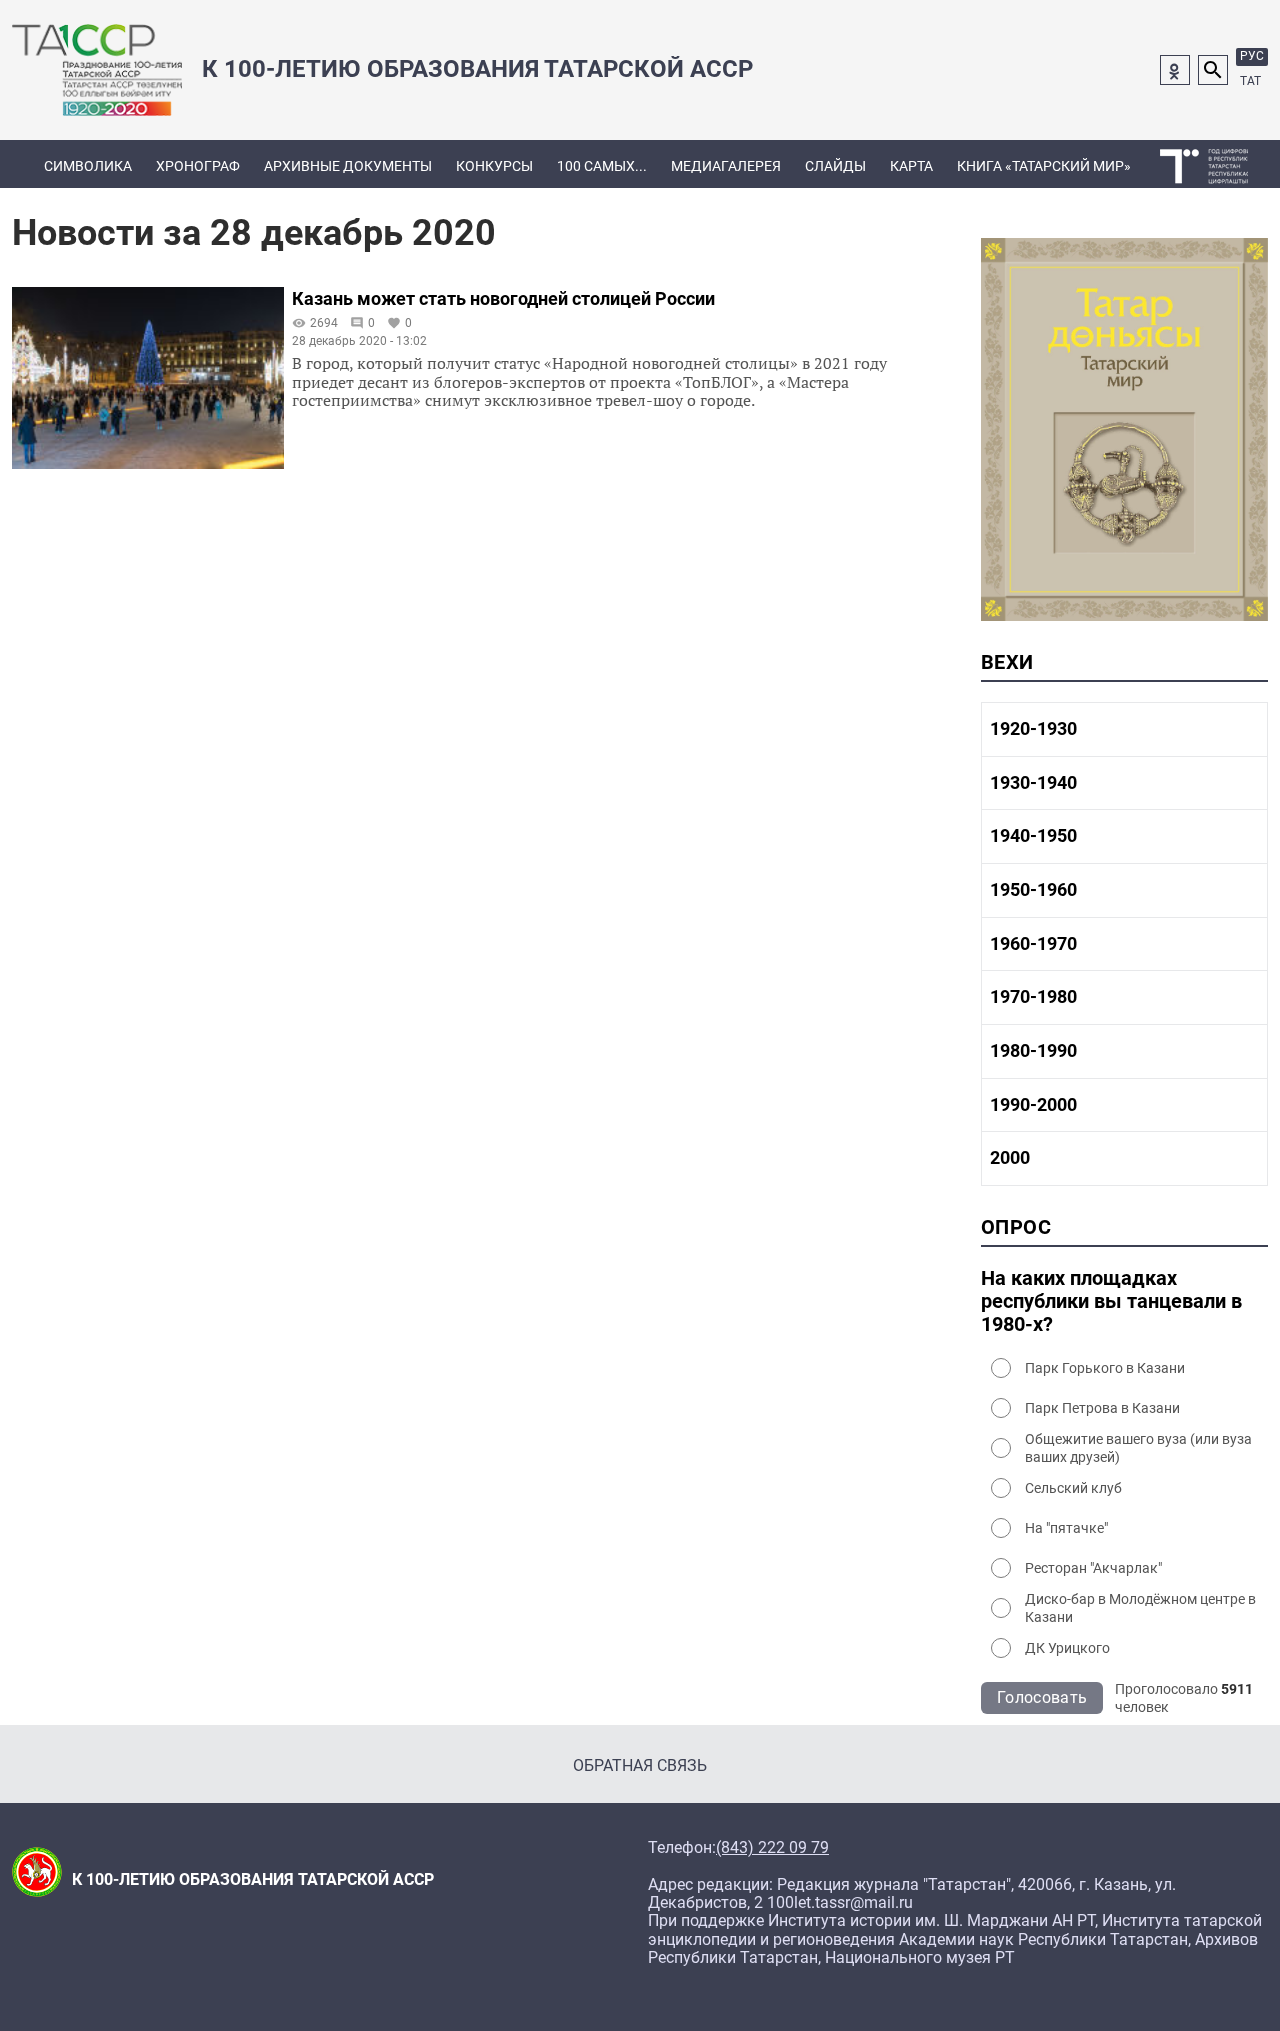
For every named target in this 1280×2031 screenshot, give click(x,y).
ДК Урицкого (1067, 1648)
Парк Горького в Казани (1105, 1368)
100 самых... (602, 166)
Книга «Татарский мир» (1044, 166)
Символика (88, 166)
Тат (1250, 81)
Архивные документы (348, 166)
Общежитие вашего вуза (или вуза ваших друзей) (1138, 1448)
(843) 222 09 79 (772, 1848)
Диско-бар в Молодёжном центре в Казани (1140, 1608)
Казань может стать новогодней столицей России (503, 298)
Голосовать (1042, 1697)
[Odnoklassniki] (1175, 70)
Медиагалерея (726, 166)
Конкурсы (494, 166)
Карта (911, 166)
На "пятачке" (1066, 1528)
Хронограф (198, 166)
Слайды (835, 166)
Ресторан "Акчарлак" (1093, 1568)
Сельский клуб (1073, 1488)
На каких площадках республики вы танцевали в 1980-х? (1111, 1301)
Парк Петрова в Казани (1102, 1408)
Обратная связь (640, 1765)
